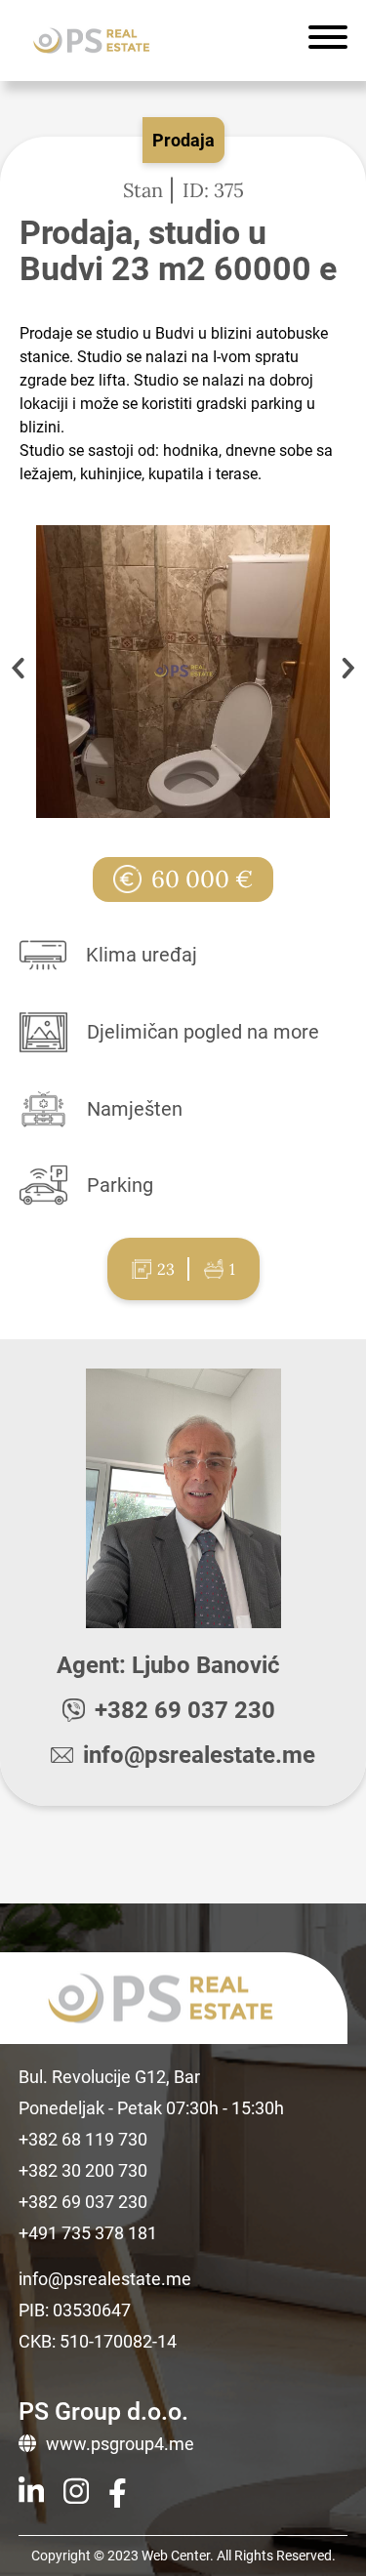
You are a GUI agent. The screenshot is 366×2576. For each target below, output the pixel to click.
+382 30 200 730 (83, 2170)
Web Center (176, 2556)
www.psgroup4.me (120, 2444)
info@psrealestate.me (199, 1755)
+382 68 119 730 (83, 2139)
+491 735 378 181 (88, 2233)
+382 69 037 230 (185, 1710)
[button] (348, 672)
